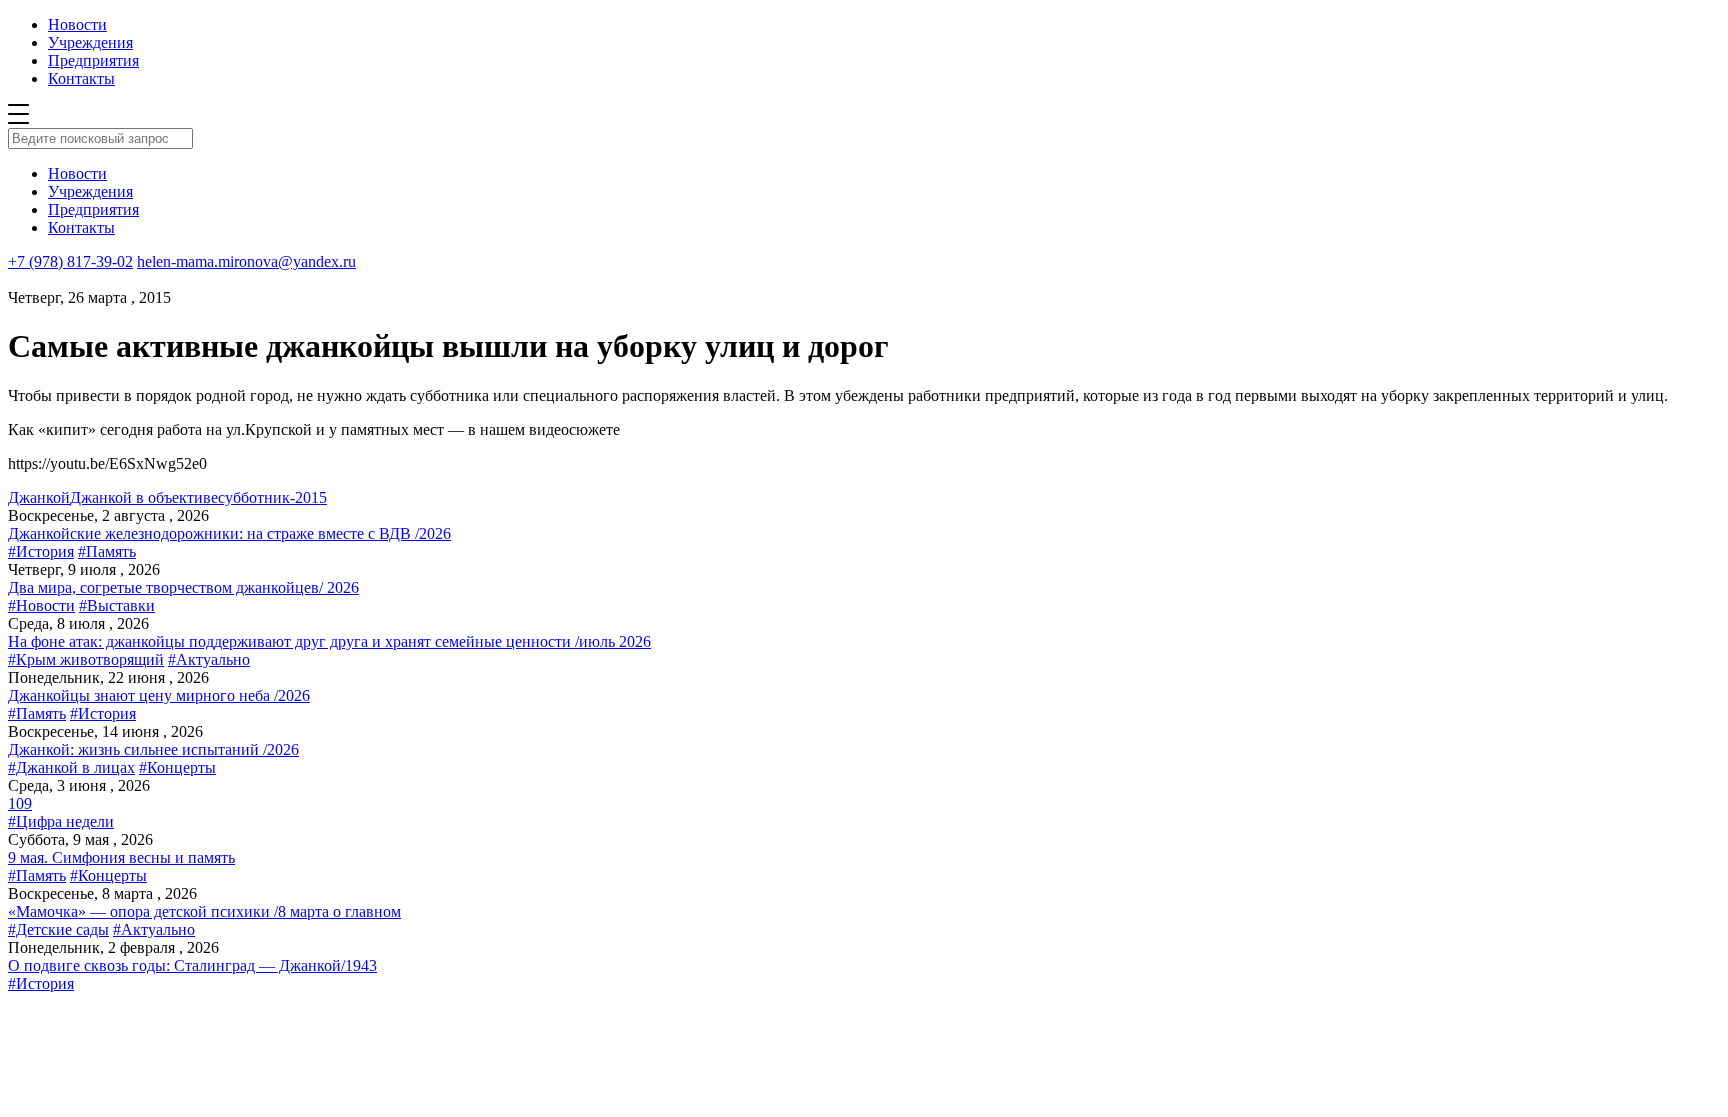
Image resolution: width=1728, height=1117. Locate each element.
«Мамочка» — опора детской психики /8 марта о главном (204, 911)
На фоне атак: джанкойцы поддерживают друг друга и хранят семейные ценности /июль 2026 (329, 641)
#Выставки (117, 605)
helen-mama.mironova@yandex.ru (246, 261)
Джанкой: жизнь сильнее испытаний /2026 (153, 749)
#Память (107, 551)
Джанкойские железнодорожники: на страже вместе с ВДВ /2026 (229, 533)
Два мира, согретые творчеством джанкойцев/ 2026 (183, 587)
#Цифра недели (61, 821)
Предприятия (93, 60)
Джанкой (39, 497)
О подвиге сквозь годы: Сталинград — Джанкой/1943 (192, 965)
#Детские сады (58, 929)
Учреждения (90, 42)
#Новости (41, 605)
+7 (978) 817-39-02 (70, 261)
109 (20, 803)
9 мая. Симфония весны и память (121, 857)
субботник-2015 (272, 497)
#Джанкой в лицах (71, 767)
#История (41, 551)
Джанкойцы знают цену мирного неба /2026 (159, 695)
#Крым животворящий (86, 659)
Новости (77, 24)
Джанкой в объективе (144, 497)
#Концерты (177, 767)
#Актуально (209, 659)
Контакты (81, 78)
